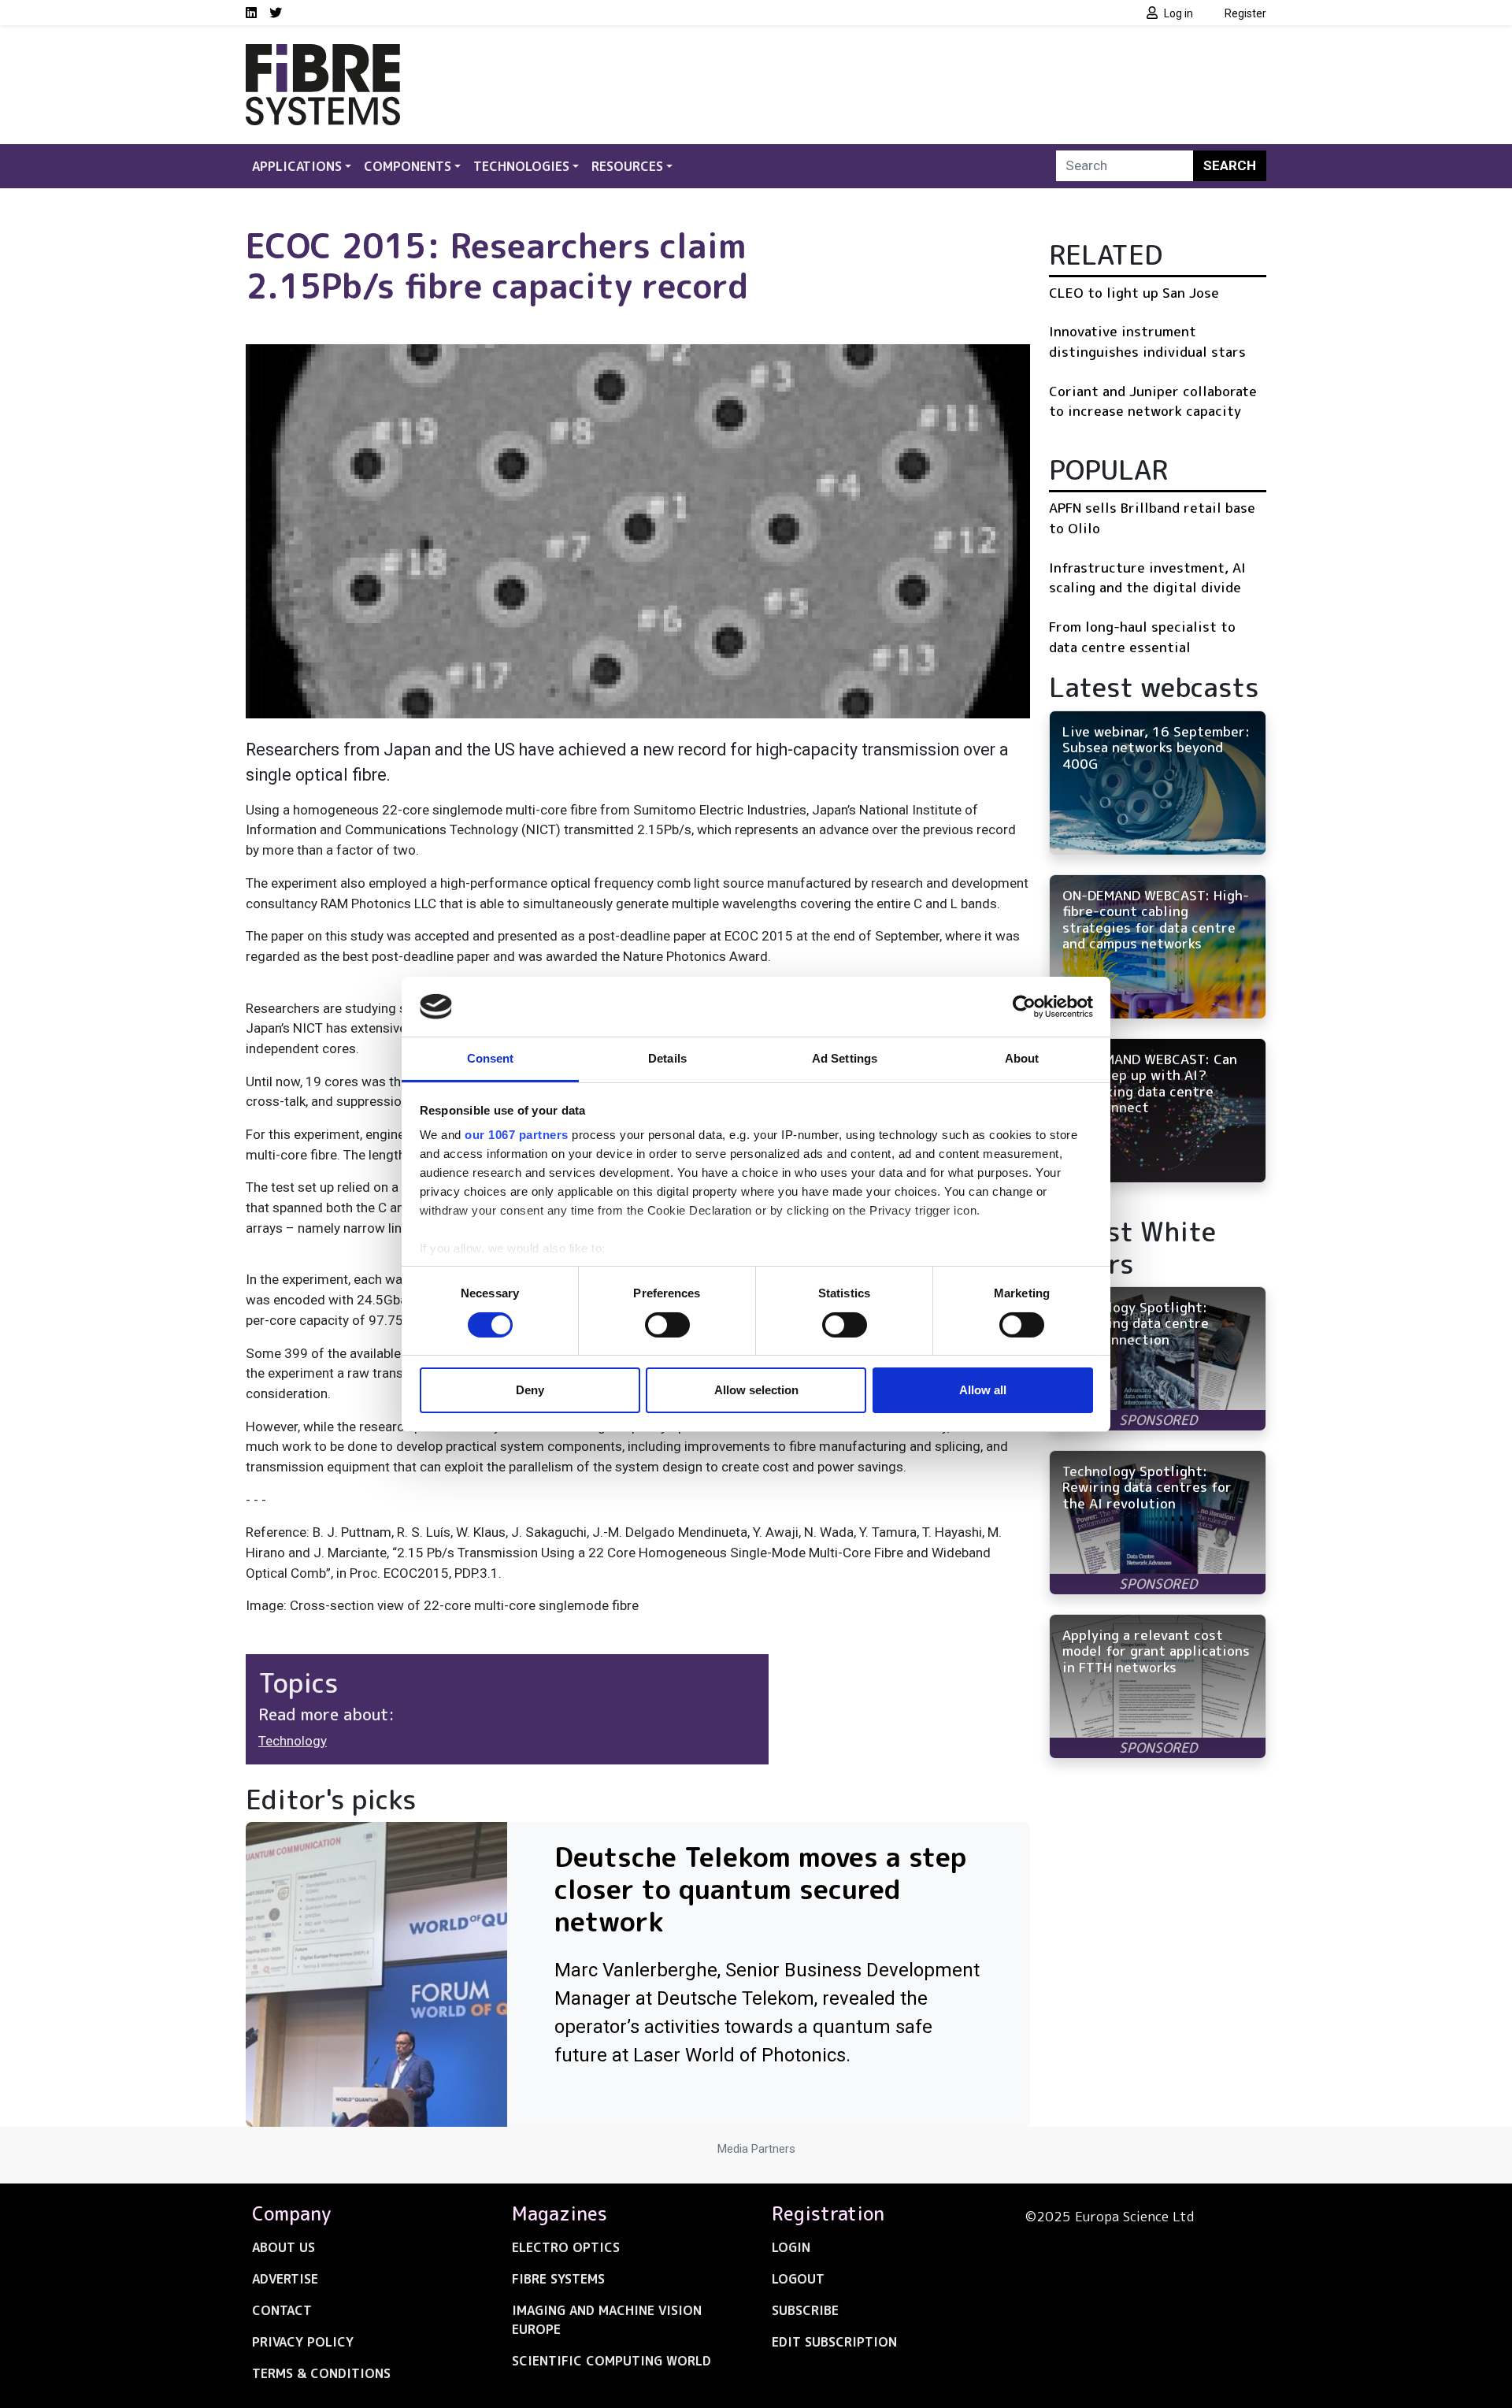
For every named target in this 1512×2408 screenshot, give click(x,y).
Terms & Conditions (321, 2373)
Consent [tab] (491, 1058)
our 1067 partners (517, 1135)
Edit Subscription (834, 2342)
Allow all (983, 1390)
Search (1230, 165)
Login (791, 2247)
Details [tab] (667, 1058)
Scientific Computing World (611, 2361)
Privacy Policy (303, 2342)
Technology (293, 1741)
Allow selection (756, 1390)
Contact (282, 2310)
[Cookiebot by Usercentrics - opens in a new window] (1024, 1007)
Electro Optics (566, 2247)
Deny (530, 1390)
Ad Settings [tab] (845, 1058)
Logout (798, 2279)
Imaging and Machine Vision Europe (607, 2320)
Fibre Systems (558, 2279)
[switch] (667, 1325)
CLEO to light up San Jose (1134, 293)
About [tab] (1022, 1058)
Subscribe (805, 2310)
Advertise (285, 2279)
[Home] (323, 54)
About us (283, 2247)
